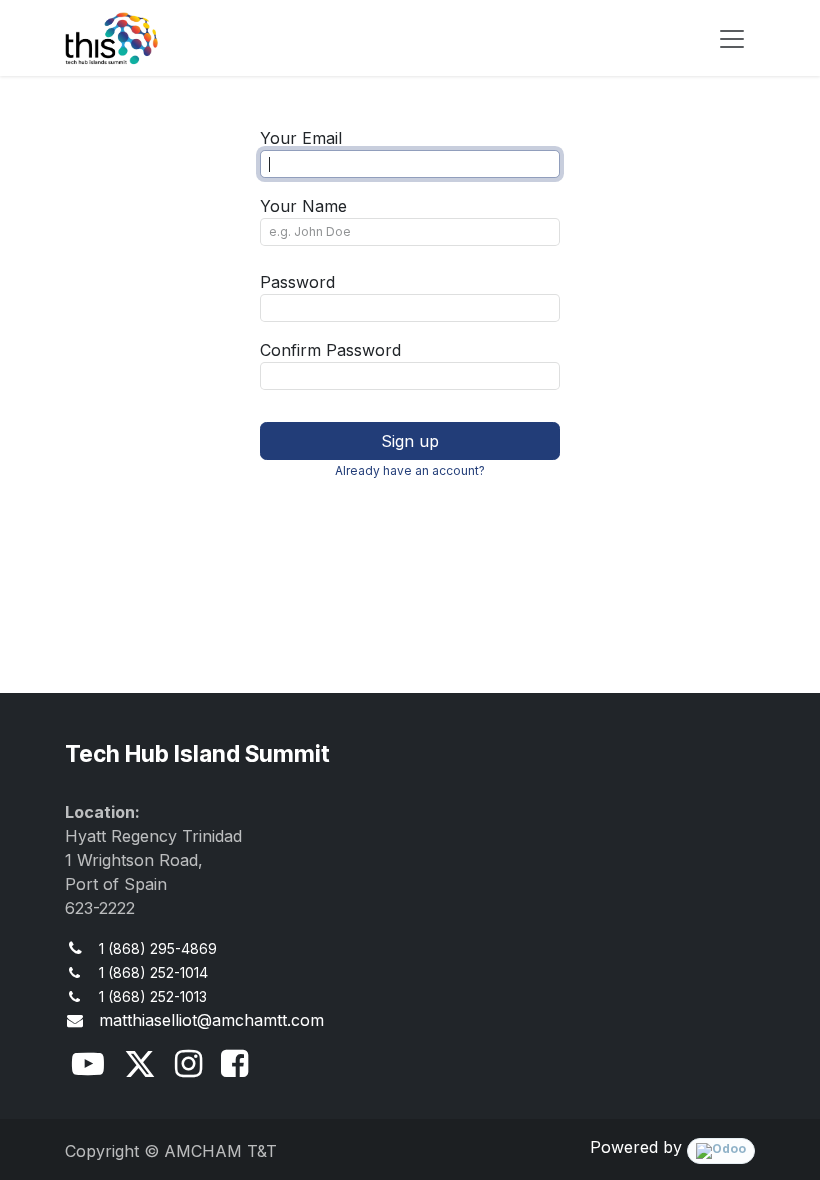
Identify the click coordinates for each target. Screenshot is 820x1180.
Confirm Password (330, 350)
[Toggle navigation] (732, 38)
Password (297, 282)
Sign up (410, 441)
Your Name (303, 206)
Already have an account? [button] (410, 470)
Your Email (301, 138)
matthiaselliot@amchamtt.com (211, 1020)
